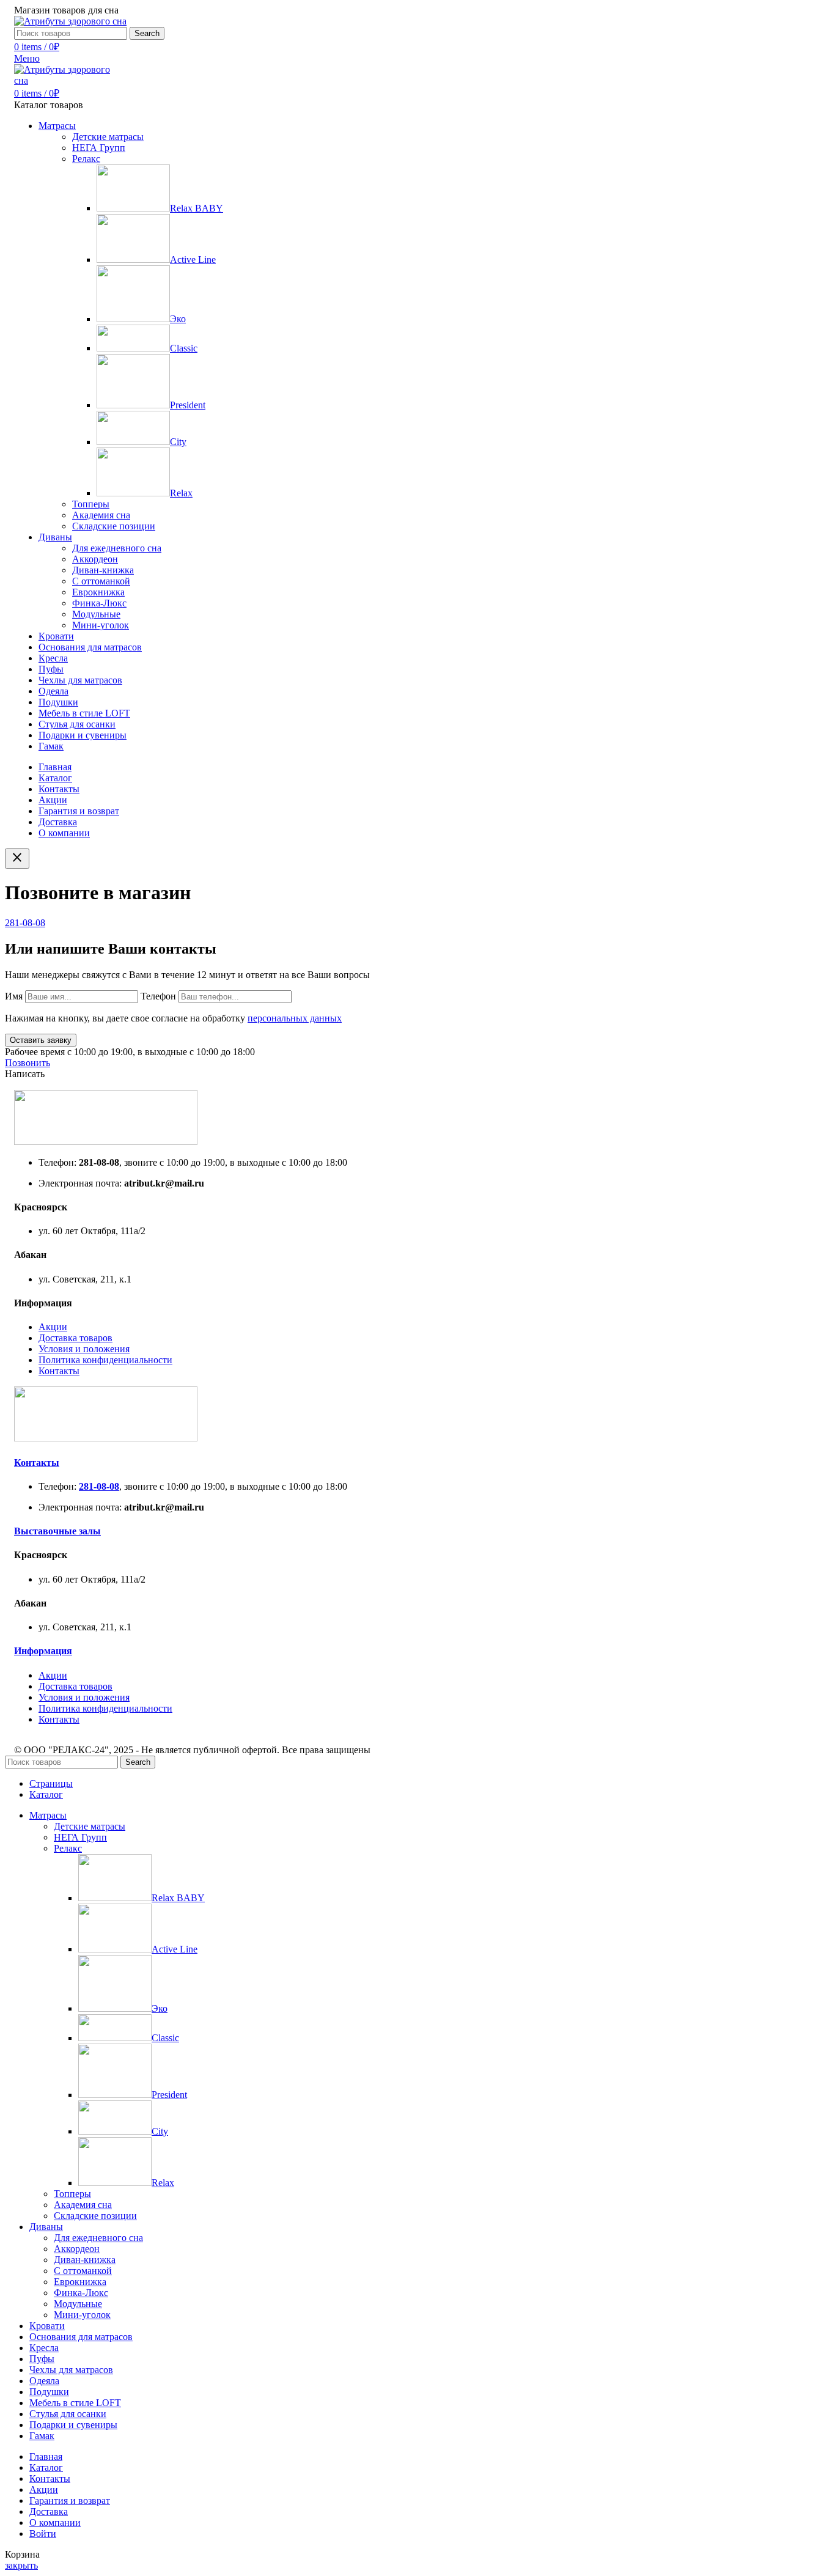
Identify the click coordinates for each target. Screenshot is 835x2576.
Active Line (193, 259)
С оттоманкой (101, 581)
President (188, 405)
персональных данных (295, 1018)
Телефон (160, 996)
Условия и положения (84, 1349)
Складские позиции (114, 526)
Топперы (91, 504)
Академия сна (101, 515)
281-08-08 (25, 923)
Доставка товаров (75, 1338)
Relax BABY (197, 208)
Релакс (86, 159)
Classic (184, 348)
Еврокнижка (98, 592)
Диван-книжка (103, 570)
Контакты (59, 1371)
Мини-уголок (101, 625)
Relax (181, 493)
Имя (15, 996)
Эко (178, 319)
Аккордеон (95, 559)
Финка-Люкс (99, 603)
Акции (53, 1327)
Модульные (96, 614)
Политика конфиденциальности (105, 1360)
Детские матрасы (108, 137)
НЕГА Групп (99, 148)
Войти (43, 2534)
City (178, 442)
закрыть (21, 2565)
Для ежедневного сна (117, 548)
